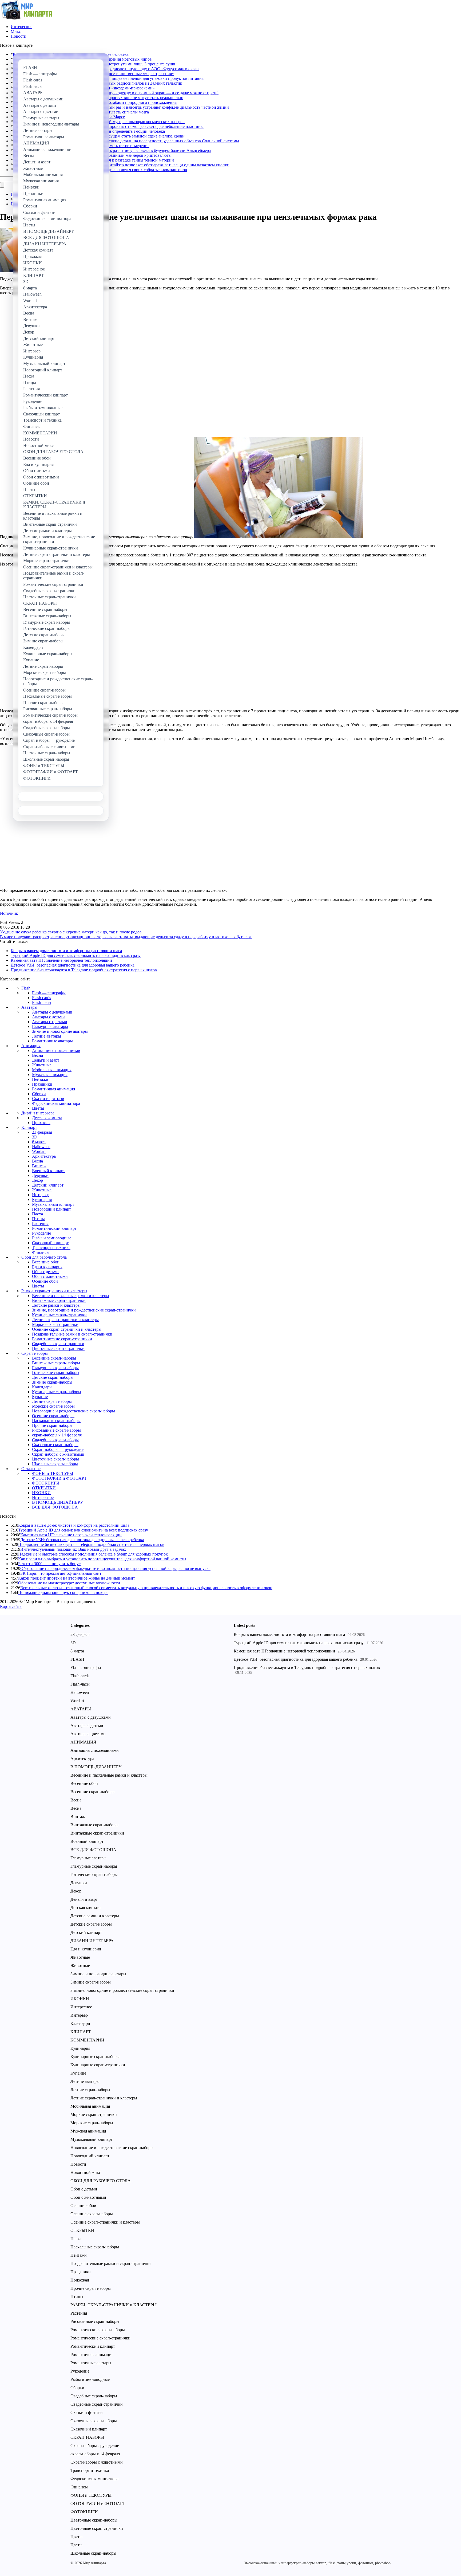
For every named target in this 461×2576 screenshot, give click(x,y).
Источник (9, 913)
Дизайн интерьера (38, 1113)
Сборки (39, 1094)
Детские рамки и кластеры (56, 1305)
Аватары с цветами (50, 1022)
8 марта (39, 1142)
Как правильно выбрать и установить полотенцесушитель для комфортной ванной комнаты (102, 1559)
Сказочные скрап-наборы (55, 1445)
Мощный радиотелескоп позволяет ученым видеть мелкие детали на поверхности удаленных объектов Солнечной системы (126, 141)
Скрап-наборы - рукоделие (95, 2446)
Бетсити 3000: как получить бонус (49, 1564)
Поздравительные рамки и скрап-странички (72, 1334)
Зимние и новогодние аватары (60, 1031)
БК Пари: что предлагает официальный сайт (61, 1573)
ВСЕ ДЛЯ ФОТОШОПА (55, 1507)
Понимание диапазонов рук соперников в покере (63, 1593)
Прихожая (41, 1123)
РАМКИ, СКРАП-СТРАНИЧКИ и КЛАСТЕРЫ (114, 2305)
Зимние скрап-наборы (52, 1382)
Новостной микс (86, 2172)
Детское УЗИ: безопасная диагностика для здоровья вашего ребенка (73, 965)
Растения (40, 1224)
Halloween (41, 1147)
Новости (19, 36)
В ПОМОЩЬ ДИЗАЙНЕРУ (57, 1502)
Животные (42, 1065)
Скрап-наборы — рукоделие (58, 1449)
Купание (40, 1397)
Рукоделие (41, 1233)
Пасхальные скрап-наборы (56, 1421)
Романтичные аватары (52, 1041)
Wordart (39, 1151)
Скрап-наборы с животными (58, 1454)
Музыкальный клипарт (53, 1204)
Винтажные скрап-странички (59, 1300)
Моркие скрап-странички (55, 1324)
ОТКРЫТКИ (44, 1488)
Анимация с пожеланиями (56, 1051)
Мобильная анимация (52, 1070)
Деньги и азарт (46, 1060)
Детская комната (47, 1118)
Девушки (40, 1175)
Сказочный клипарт (50, 1243)
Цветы (38, 1108)
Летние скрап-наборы (52, 1401)
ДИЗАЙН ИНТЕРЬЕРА (92, 1941)
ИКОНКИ (41, 1493)
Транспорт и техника (51, 1248)
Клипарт (29, 1127)
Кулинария (42, 1199)
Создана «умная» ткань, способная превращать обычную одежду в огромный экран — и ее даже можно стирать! (116, 93)
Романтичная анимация (53, 1089)
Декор (37, 1180)
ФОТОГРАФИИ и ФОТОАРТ (59, 1478)
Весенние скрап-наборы (54, 1358)
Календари (42, 1387)
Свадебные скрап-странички (58, 1344)
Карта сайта (11, 1606)
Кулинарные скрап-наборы (57, 1392)
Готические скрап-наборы (56, 1373)
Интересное (21, 27)
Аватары (29, 1007)
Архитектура (44, 1156)
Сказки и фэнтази (48, 1099)
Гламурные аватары (50, 1026)
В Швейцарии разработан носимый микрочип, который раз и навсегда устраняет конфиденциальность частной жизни (121, 107)
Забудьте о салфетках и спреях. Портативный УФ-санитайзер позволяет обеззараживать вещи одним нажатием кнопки (121, 165)
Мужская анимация (50, 1075)
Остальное (31, 1469)
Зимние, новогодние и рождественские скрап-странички (84, 1310)
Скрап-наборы (35, 1353)
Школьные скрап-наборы (55, 1464)
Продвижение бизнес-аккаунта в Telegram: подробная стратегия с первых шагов (84, 970)
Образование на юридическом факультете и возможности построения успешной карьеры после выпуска (115, 1568)
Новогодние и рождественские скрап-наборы (73, 1411)
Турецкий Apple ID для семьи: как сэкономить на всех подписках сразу (76, 955)
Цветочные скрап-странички (58, 1348)
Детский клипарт (48, 1185)
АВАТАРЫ (81, 1709)
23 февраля (42, 1132)
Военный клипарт (49, 1171)
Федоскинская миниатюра (56, 1103)
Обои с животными (50, 1276)
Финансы (41, 1252)
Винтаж (39, 1166)
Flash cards (41, 998)
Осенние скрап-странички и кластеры (67, 1329)
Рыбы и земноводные (52, 1238)
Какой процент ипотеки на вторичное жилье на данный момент (77, 1578)
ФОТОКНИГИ (46, 1483)
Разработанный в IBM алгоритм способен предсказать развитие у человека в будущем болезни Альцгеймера (112, 150)
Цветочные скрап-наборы (55, 1459)
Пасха (37, 1214)
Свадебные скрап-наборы (55, 1440)
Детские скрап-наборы (53, 1377)
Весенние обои (46, 1262)
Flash (26, 988)
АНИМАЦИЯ (83, 1742)
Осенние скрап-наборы (53, 1416)
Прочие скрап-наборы (52, 1425)
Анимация (31, 1046)
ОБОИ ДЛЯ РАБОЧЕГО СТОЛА (101, 2181)
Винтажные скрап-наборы (56, 1363)
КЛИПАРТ (81, 2032)
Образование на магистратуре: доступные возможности (69, 1583)
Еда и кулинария (47, 1267)
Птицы (38, 1219)
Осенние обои (45, 1281)
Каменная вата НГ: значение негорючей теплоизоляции (61, 960)
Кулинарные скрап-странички (59, 1315)
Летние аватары (47, 1036)
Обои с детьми (45, 1272)
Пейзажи (40, 1079)
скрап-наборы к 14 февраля (57, 1435)
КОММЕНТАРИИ (87, 2040)
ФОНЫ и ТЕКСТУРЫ (53, 1473)
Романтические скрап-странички (62, 1339)
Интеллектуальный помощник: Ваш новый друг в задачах (73, 1549)
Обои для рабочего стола (44, 1257)
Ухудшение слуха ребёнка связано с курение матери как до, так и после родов (71, 932)
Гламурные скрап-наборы (55, 1368)
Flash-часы (42, 1002)
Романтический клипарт (54, 1228)
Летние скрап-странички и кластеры (65, 1320)
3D (35, 1137)
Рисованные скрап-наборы (56, 1430)
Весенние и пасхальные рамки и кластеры (71, 1296)
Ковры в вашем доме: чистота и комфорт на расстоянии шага (66, 951)
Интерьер (41, 1195)
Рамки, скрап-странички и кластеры (54, 1291)
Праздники (42, 1084)
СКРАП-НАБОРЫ (87, 2437)
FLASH (77, 1659)
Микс (16, 31)
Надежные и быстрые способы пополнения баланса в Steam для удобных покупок (93, 1554)
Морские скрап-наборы (53, 1406)
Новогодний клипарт (51, 1209)
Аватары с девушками (52, 1012)
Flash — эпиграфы (49, 993)
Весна (37, 1055)
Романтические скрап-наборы (98, 2330)
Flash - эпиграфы (86, 1668)
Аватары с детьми (48, 1017)
